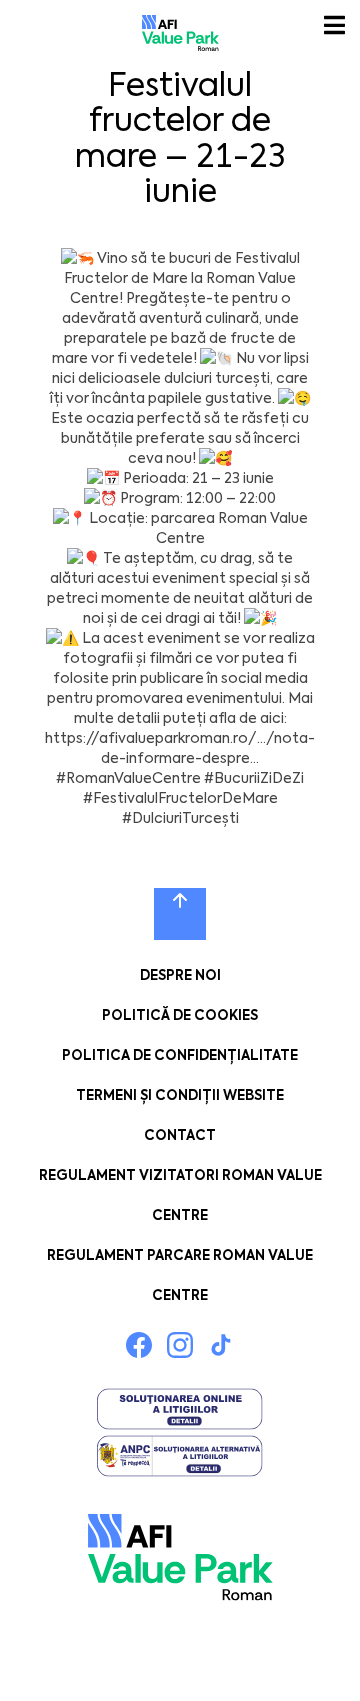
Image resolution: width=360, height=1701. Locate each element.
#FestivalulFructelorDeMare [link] (180, 798)
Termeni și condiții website (180, 1095)
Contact (180, 1135)
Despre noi (180, 975)
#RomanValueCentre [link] (128, 778)
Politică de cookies (180, 1015)
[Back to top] (180, 914)
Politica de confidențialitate (180, 1055)
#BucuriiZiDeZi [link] (254, 778)
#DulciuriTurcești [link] (180, 818)
